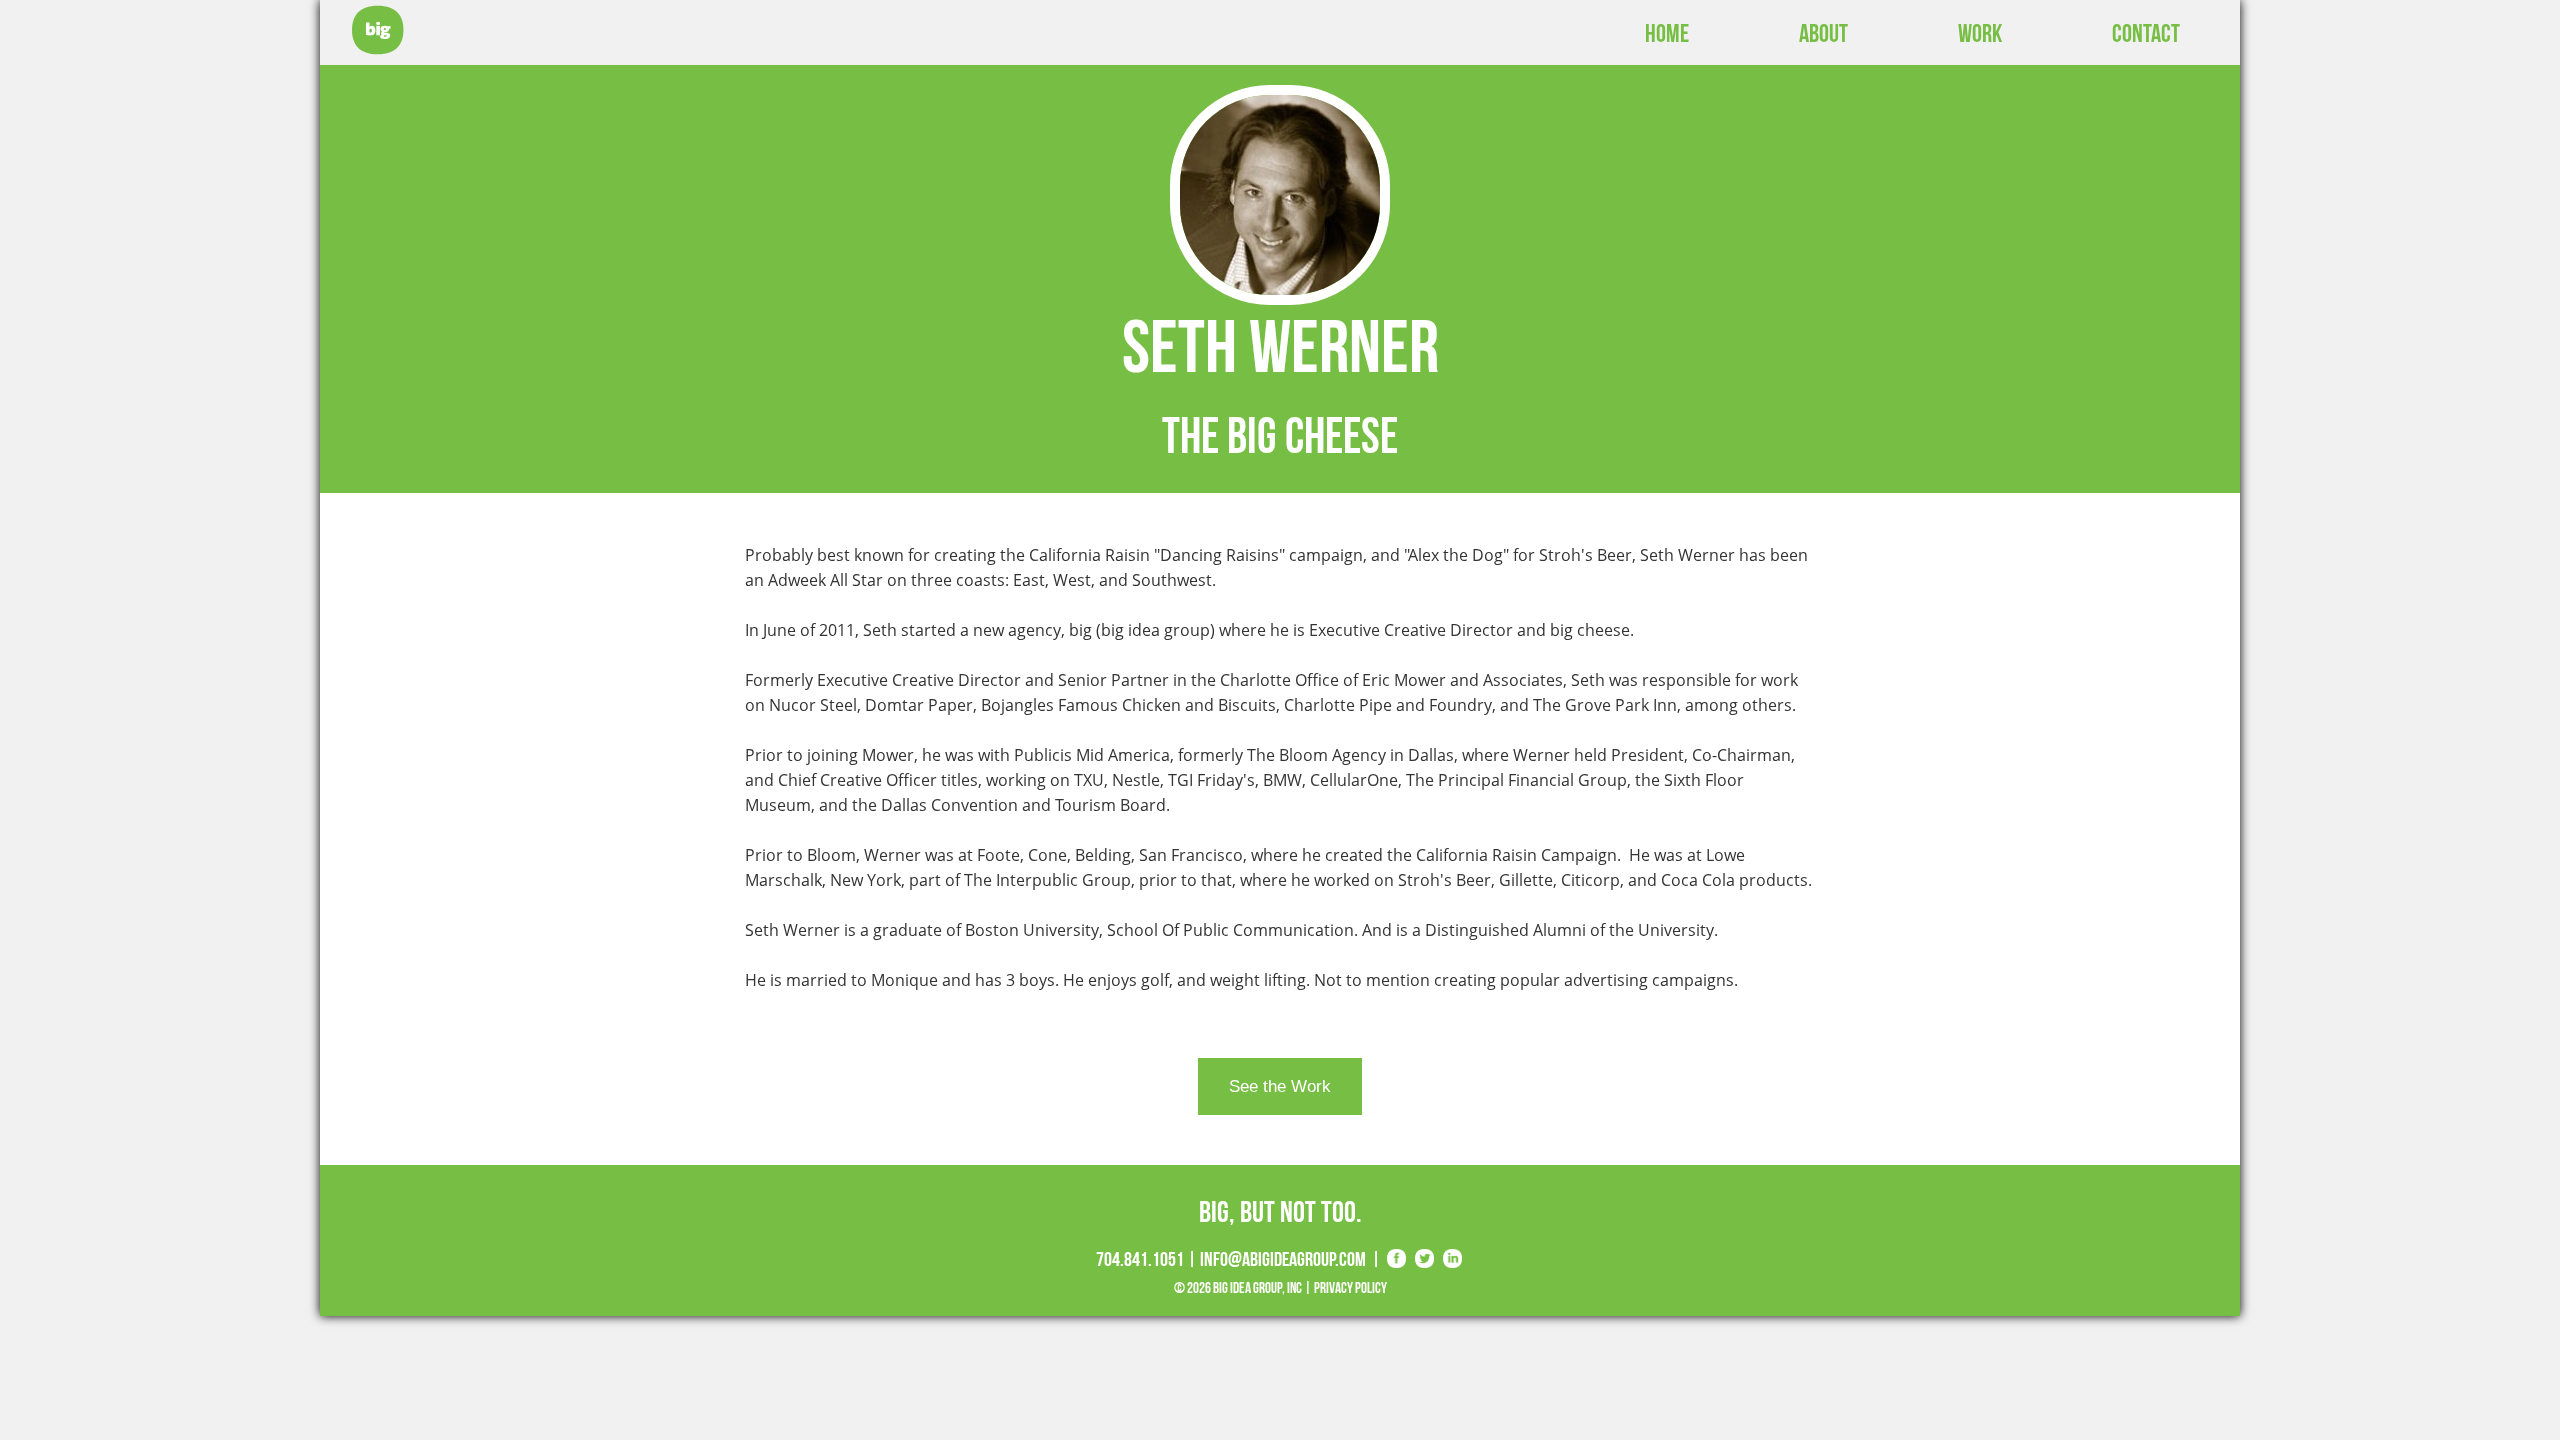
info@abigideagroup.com (1283, 1259)
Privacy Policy (1350, 1288)
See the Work (1280, 1086)
